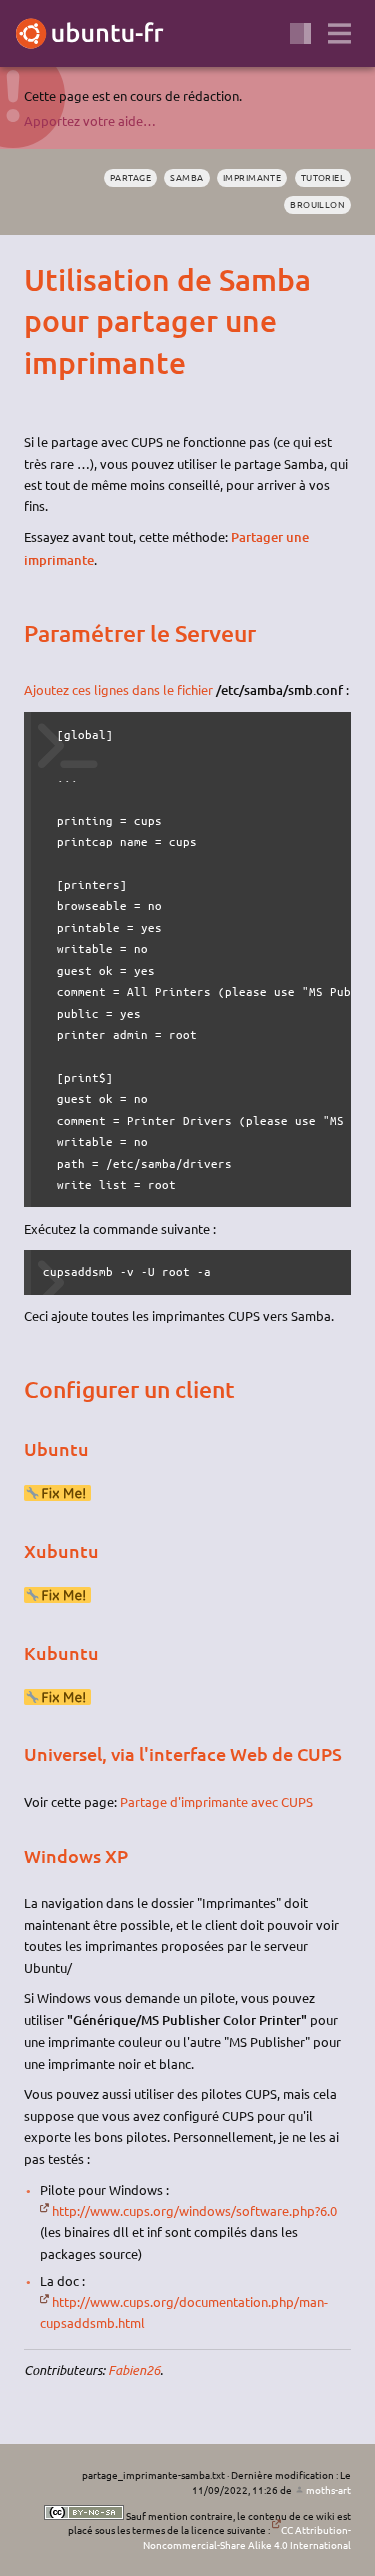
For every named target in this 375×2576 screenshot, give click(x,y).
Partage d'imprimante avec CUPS (216, 1801)
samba (186, 177)
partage (130, 177)
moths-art (328, 2489)
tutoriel (323, 177)
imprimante (252, 177)
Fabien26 (134, 2370)
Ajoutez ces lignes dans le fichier (118, 689)
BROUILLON (317, 204)
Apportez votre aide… (90, 120)
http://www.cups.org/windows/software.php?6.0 (194, 2210)
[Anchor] (41, 280)
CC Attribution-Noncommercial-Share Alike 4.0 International (247, 2537)
